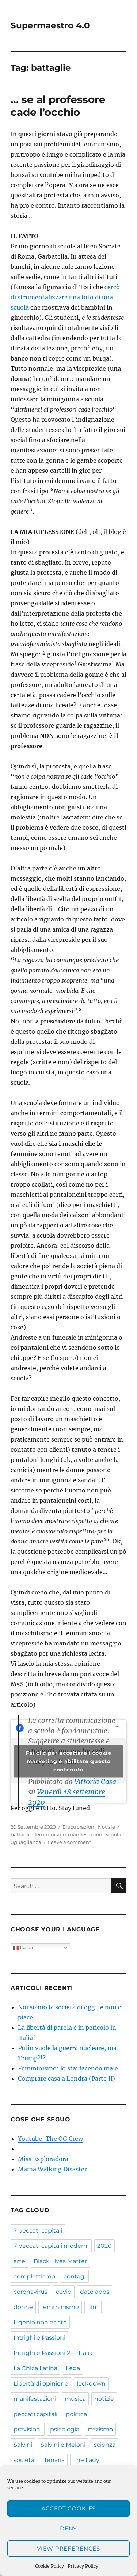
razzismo (100, 2429)
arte (19, 2261)
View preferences (68, 2549)
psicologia (65, 2429)
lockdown (91, 2384)
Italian (26, 1948)
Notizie (106, 1827)
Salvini (23, 2445)
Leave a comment (69, 1842)
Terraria (54, 2460)
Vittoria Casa (95, 1782)
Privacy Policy (83, 2566)
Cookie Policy (50, 2566)
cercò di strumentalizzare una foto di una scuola (65, 297)
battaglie (22, 1834)
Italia (85, 2353)
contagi (75, 2276)
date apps (95, 2292)
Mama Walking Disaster (52, 2169)
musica (75, 2399)
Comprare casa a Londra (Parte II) (66, 2079)
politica (76, 2414)
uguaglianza (26, 1842)
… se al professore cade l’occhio (58, 106)
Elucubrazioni (79, 1827)
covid (64, 2292)
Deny (68, 2528)
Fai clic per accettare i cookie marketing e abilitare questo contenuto (68, 1761)
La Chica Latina (35, 2368)
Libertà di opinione (41, 2384)
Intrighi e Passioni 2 (42, 2353)
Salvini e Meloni (63, 2445)
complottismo (34, 2276)
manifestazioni (86, 1834)
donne (23, 2307)
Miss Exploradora (43, 2159)
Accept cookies (68, 2508)
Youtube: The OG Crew (50, 2139)
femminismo (50, 1834)
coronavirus (31, 2292)
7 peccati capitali (38, 2231)
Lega (73, 2368)
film (93, 2307)
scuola (114, 1834)
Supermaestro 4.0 (50, 25)
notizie (104, 2399)
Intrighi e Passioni (39, 2338)
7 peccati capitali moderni (51, 2246)
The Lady (86, 2460)
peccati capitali (35, 2414)
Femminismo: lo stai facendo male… (70, 2068)
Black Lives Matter (60, 2261)
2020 (104, 2246)
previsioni (28, 2429)
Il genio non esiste (40, 2322)
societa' (24, 2460)
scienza (105, 2445)
